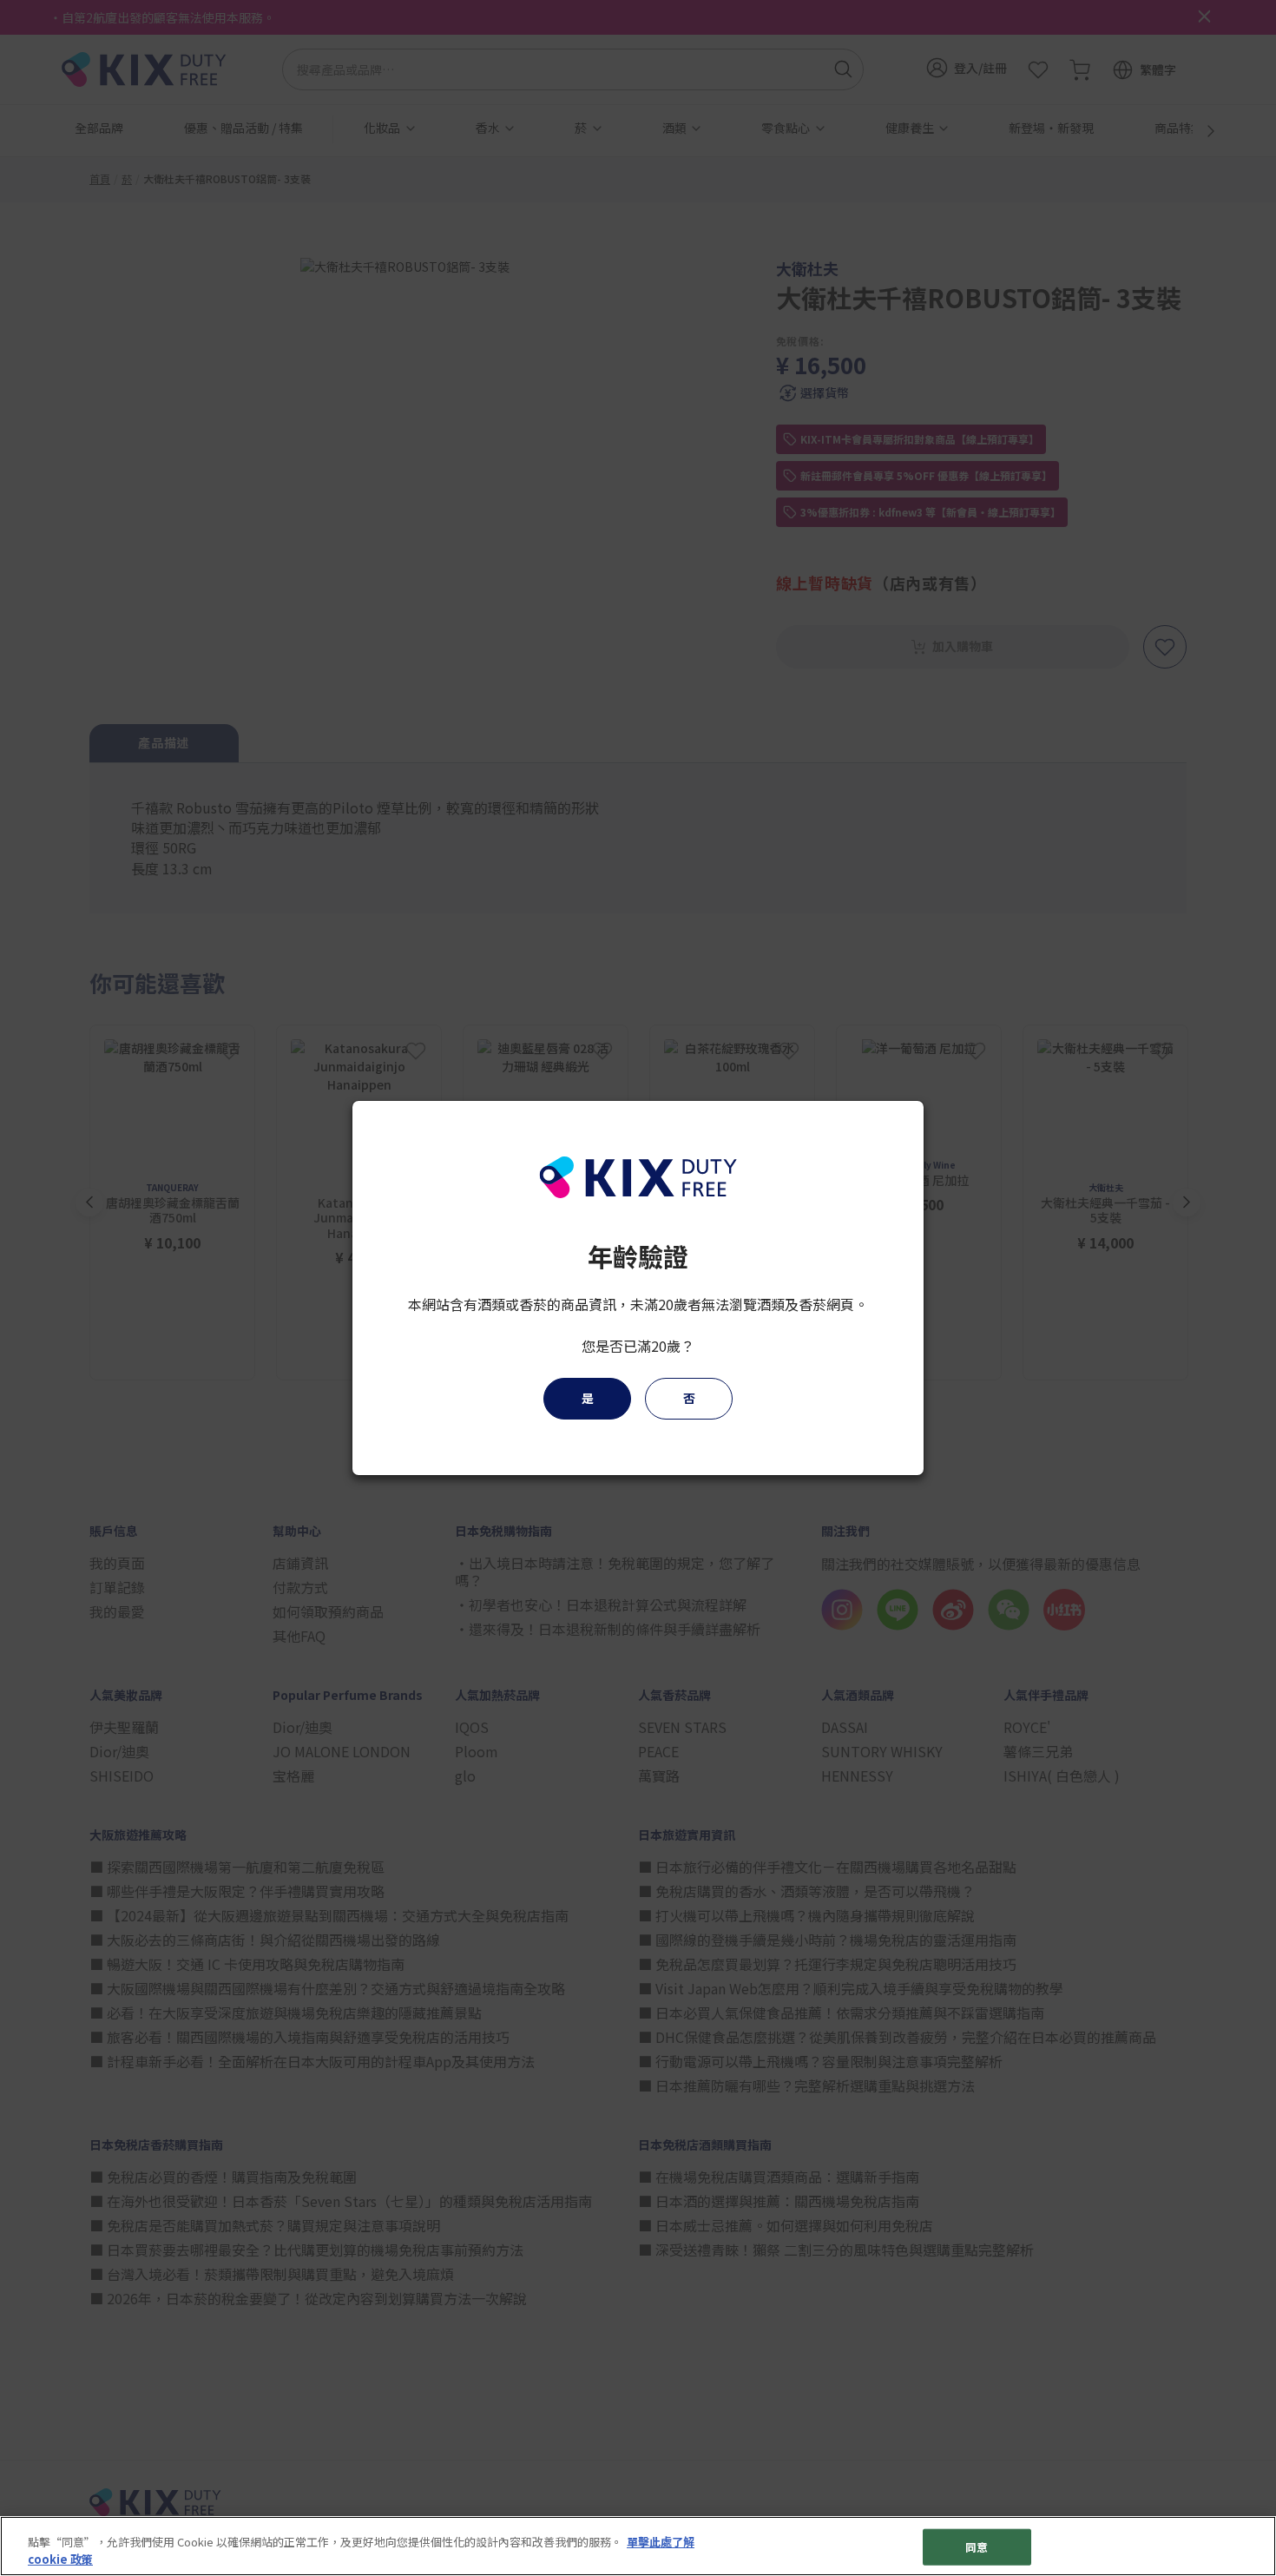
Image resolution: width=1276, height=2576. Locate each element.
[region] (638, 2546)
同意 (977, 2547)
